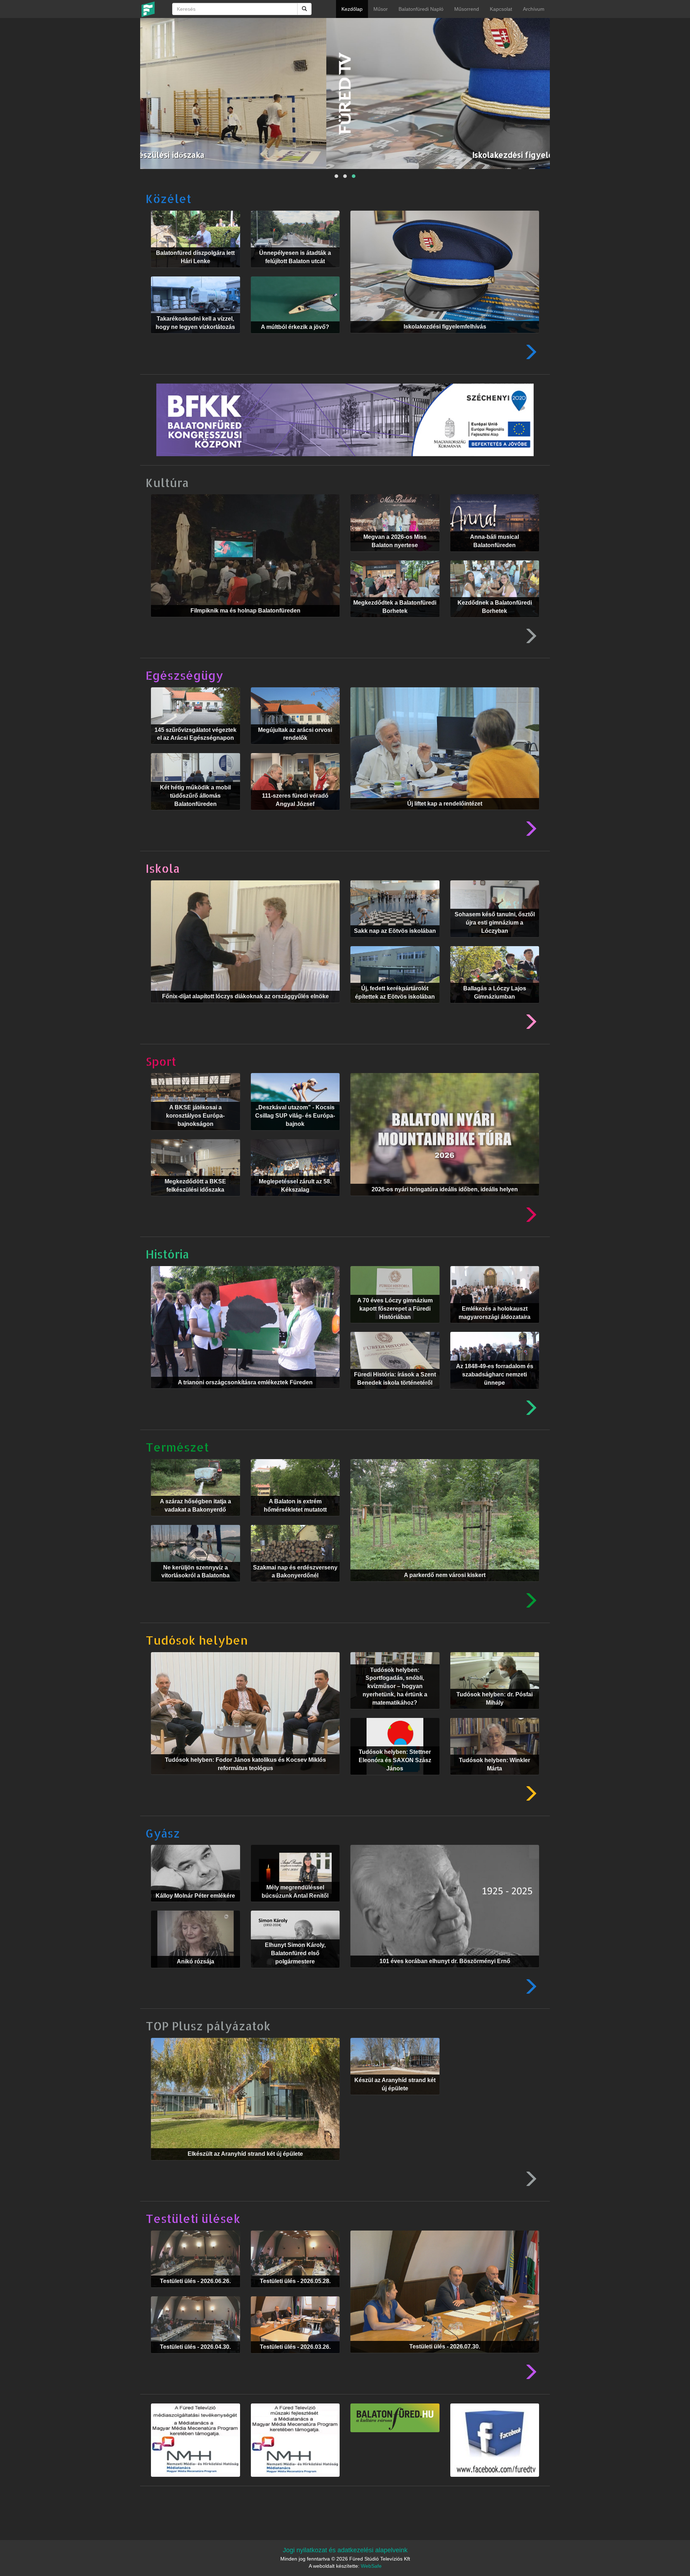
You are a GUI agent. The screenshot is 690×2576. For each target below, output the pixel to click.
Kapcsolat (501, 9)
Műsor (381, 9)
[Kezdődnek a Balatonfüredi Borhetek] (495, 623)
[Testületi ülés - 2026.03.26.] (295, 2359)
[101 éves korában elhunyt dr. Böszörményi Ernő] (445, 1973)
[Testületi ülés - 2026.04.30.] (195, 2359)
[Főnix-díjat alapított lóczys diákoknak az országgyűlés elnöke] (245, 1008)
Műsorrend (467, 9)
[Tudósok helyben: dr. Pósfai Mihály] (495, 1714)
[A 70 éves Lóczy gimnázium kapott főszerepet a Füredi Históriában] (395, 1328)
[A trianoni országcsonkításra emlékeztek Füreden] (245, 1394)
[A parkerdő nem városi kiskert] (445, 1587)
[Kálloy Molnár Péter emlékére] (195, 1907)
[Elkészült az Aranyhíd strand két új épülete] (245, 2165)
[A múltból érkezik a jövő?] (295, 339)
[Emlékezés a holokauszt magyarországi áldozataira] (495, 1328)
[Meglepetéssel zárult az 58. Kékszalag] (295, 1201)
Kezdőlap (352, 9)
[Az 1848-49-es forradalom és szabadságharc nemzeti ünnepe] (495, 1394)
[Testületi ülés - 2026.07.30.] (445, 2358)
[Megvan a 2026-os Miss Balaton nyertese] (395, 557)
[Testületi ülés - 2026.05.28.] (295, 2293)
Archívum (534, 9)
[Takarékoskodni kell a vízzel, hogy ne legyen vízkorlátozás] (195, 339)
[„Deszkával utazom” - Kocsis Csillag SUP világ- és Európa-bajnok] (295, 1136)
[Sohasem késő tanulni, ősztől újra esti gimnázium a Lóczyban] (495, 943)
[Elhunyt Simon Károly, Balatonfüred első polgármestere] (295, 1973)
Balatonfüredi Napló (421, 9)
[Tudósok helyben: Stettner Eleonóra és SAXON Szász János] (395, 1780)
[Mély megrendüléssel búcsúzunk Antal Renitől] (295, 1907)
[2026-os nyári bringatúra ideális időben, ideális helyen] (445, 1201)
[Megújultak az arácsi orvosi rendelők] (295, 750)
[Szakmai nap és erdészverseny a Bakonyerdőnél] (295, 1587)
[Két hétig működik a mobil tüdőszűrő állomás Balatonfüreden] (195, 815)
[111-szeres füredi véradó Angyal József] (295, 815)
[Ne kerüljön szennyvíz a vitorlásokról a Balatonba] (195, 1587)
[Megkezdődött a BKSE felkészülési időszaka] (195, 1201)
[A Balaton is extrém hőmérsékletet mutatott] (295, 1521)
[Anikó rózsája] (195, 1973)
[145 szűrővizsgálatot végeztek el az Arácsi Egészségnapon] (195, 750)
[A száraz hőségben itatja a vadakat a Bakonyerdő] (195, 1521)
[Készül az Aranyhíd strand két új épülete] (395, 2100)
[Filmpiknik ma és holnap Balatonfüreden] (245, 622)
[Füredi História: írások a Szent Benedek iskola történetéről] (395, 1394)
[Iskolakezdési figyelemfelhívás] (445, 338)
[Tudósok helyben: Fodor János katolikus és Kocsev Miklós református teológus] (245, 1780)
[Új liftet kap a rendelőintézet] (445, 815)
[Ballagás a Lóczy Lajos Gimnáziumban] (495, 1008)
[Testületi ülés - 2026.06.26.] (195, 2293)
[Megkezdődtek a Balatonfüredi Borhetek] (395, 623)
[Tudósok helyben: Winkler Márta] (495, 1780)
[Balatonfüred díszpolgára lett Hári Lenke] (195, 273)
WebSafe (371, 2566)
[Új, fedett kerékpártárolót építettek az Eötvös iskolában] (395, 1008)
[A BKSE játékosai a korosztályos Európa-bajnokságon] (195, 1136)
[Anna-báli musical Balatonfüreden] (495, 557)
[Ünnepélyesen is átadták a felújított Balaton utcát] (295, 273)
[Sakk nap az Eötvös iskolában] (395, 943)
